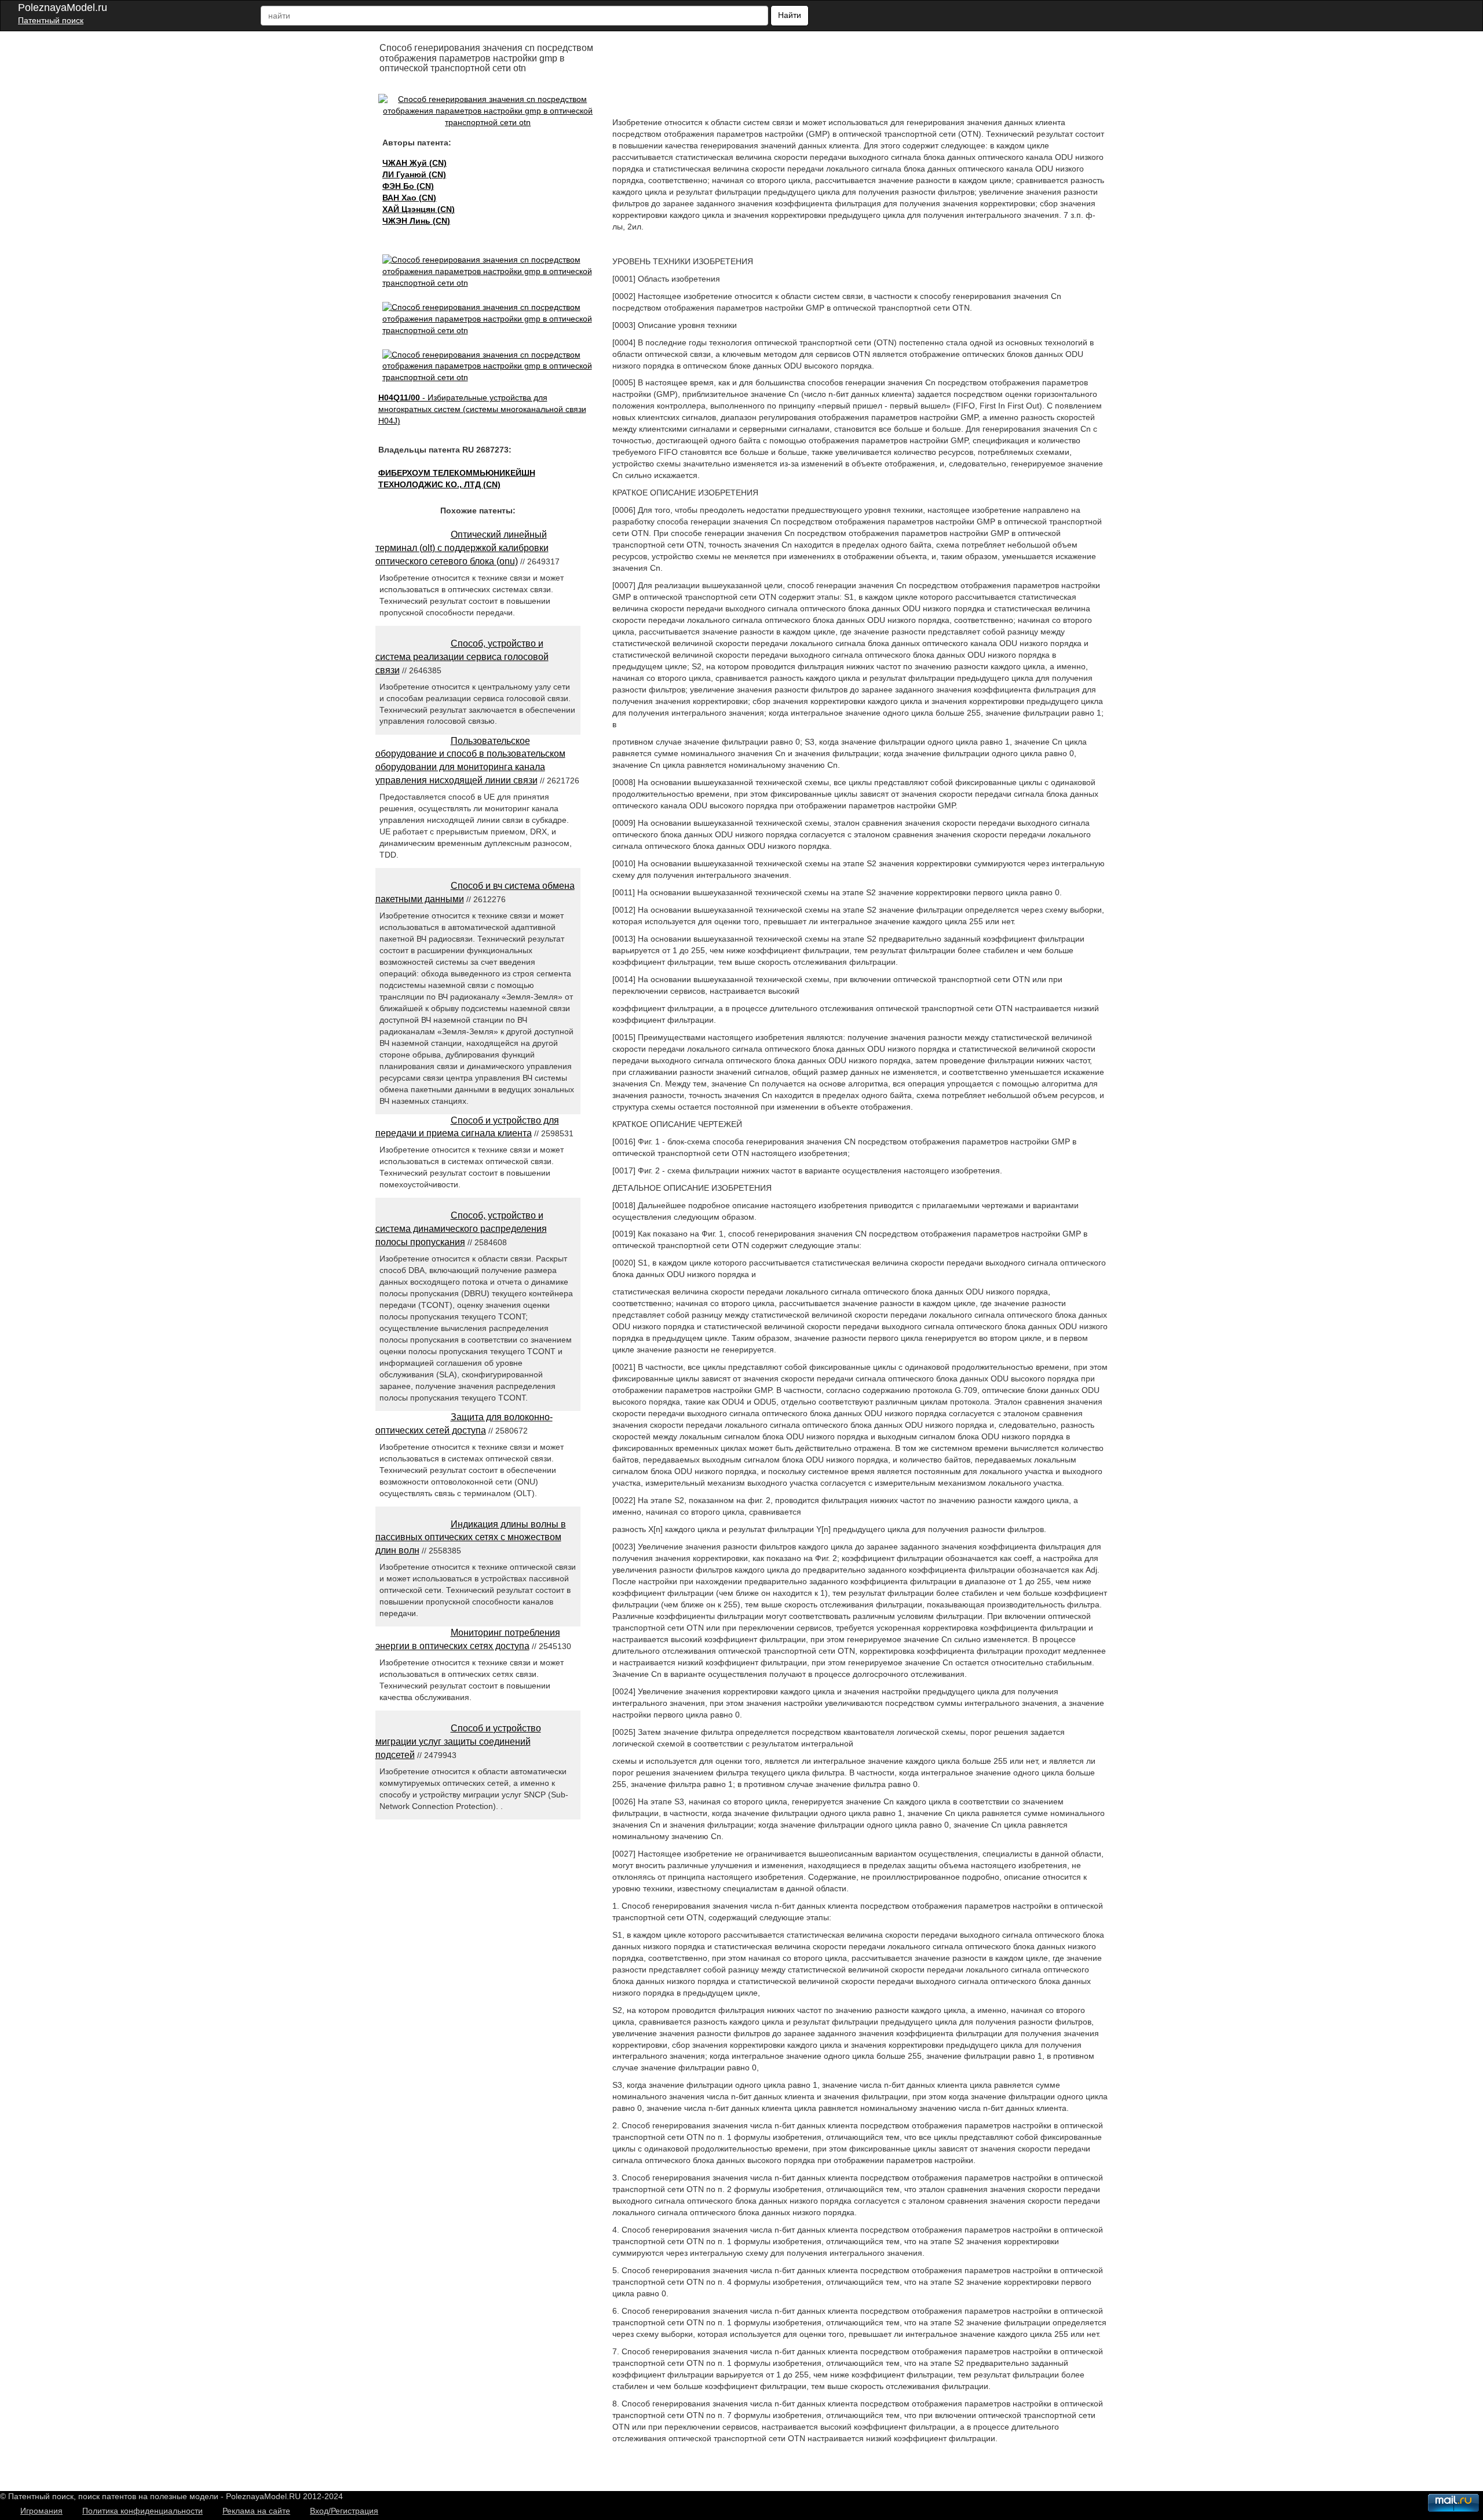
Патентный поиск (51, 20)
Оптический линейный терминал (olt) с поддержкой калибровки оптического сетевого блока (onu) (462, 548)
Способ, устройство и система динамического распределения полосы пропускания (461, 1229)
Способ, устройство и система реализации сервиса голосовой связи (462, 657)
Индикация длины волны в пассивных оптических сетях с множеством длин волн (471, 1538)
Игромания (41, 2511)
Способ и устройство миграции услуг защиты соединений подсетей (458, 1742)
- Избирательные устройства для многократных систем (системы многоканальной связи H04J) (482, 409)
